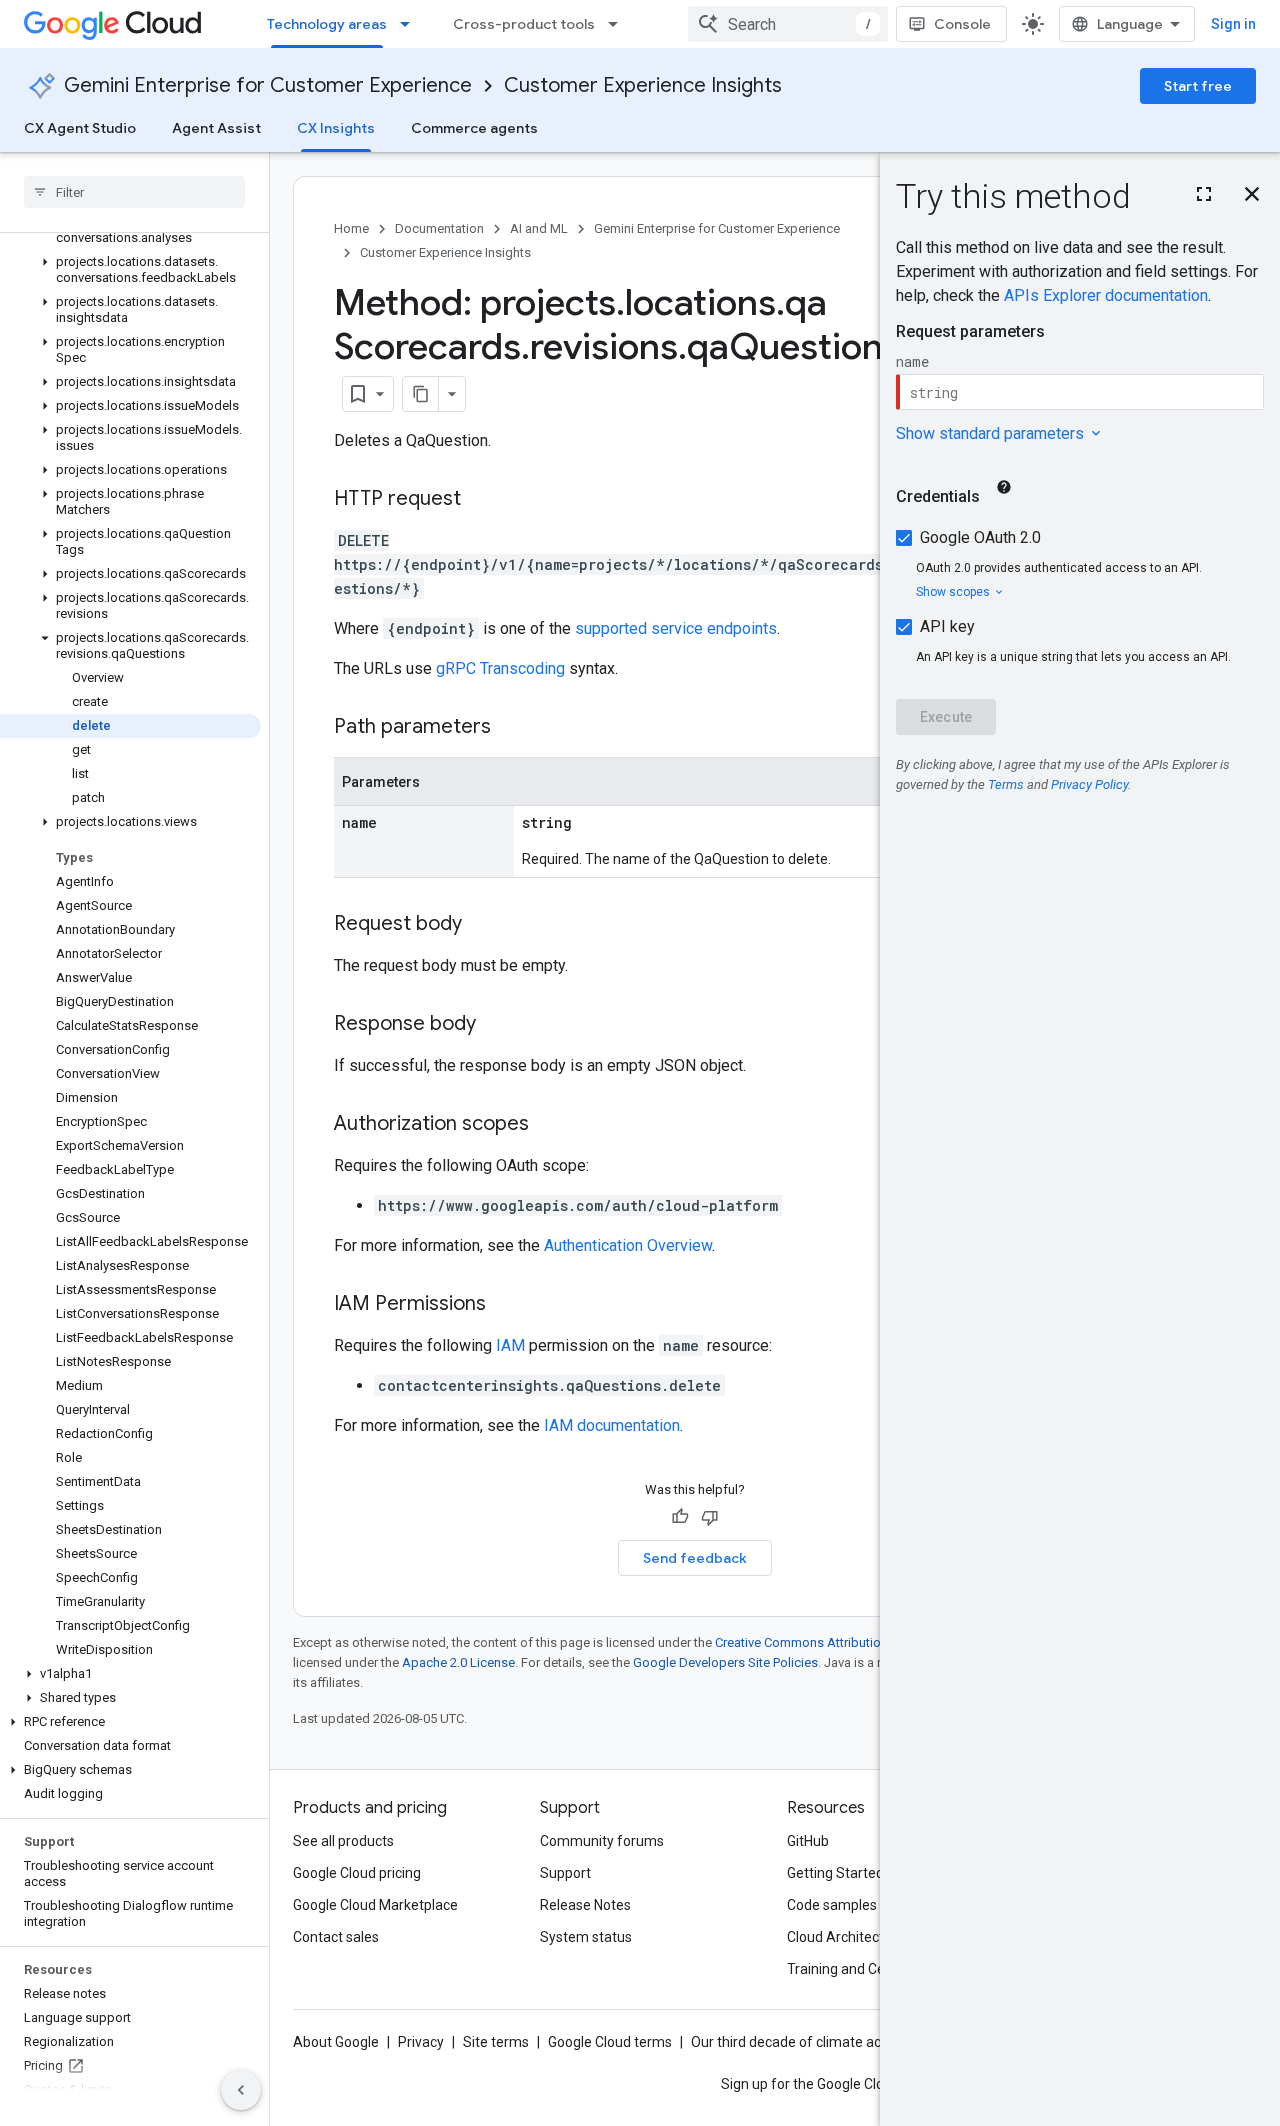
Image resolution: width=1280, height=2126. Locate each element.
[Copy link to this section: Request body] (482, 925)
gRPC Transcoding (500, 668)
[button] (130, 270)
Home (351, 228)
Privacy (421, 2042)
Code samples (832, 1905)
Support (565, 1873)
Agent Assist (216, 128)
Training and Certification (866, 1969)
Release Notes (585, 1905)
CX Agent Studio (80, 128)
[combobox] (788, 24)
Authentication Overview (628, 1245)
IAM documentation (612, 1425)
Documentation (439, 228)
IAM (510, 1345)
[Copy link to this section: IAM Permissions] (506, 1305)
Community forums (602, 1841)
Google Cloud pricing (357, 1873)
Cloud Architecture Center (869, 1937)
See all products (343, 1841)
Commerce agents (474, 128)
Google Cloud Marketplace (375, 1905)
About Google (336, 2042)
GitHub (808, 1841)
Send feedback (695, 1558)
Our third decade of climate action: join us (821, 2042)
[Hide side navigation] (241, 2090)
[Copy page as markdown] (421, 394)
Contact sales (336, 1937)
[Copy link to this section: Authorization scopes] (549, 1125)
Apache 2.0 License (458, 1662)
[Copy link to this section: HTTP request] (481, 500)
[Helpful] (680, 1517)
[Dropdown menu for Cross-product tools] (619, 24)
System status (586, 1937)
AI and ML (539, 228)
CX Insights (336, 128)
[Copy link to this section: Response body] (496, 1025)
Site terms (496, 2042)
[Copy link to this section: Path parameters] (511, 728)
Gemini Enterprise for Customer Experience (268, 85)
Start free (1198, 86)
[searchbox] (134, 192)
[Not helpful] (710, 1517)
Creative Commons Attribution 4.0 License (835, 1642)
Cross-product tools (524, 24)
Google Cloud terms (610, 2042)
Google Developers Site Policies (725, 1662)
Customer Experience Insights (643, 85)
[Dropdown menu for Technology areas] (411, 24)
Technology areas (327, 24)
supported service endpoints (676, 628)
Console (962, 24)
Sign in (1233, 24)
